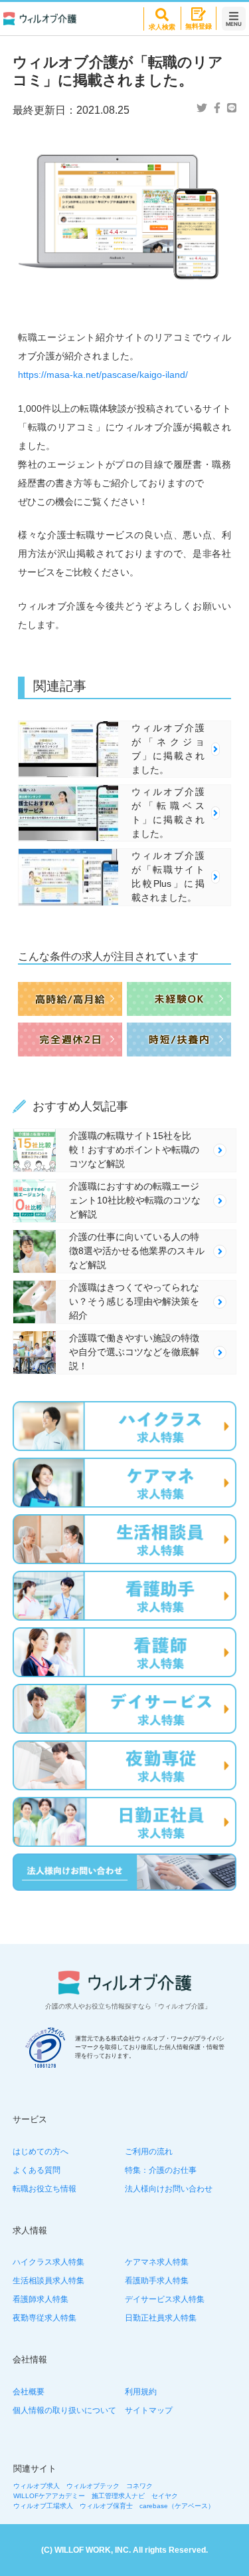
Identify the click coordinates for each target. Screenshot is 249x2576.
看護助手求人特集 (157, 2281)
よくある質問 (37, 2170)
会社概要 (29, 2392)
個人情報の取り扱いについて (64, 2410)
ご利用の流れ (149, 2152)
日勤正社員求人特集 (161, 2318)
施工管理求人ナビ (118, 2496)
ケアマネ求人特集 (157, 2262)
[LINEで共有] (232, 108)
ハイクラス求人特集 (48, 2262)
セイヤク (165, 2496)
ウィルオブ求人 (37, 2486)
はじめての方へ (41, 2152)
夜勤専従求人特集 (44, 2318)
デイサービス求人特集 (165, 2299)
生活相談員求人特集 (48, 2281)
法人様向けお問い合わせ (169, 2189)
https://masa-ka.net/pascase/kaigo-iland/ (103, 375)
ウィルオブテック (93, 2486)
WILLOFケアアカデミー (49, 2496)
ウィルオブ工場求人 (43, 2506)
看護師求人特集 (41, 2299)
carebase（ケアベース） (177, 2506)
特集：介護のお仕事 (161, 2170)
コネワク (139, 2486)
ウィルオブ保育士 (106, 2506)
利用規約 (141, 2392)
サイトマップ (149, 2410)
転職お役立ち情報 (44, 2189)
